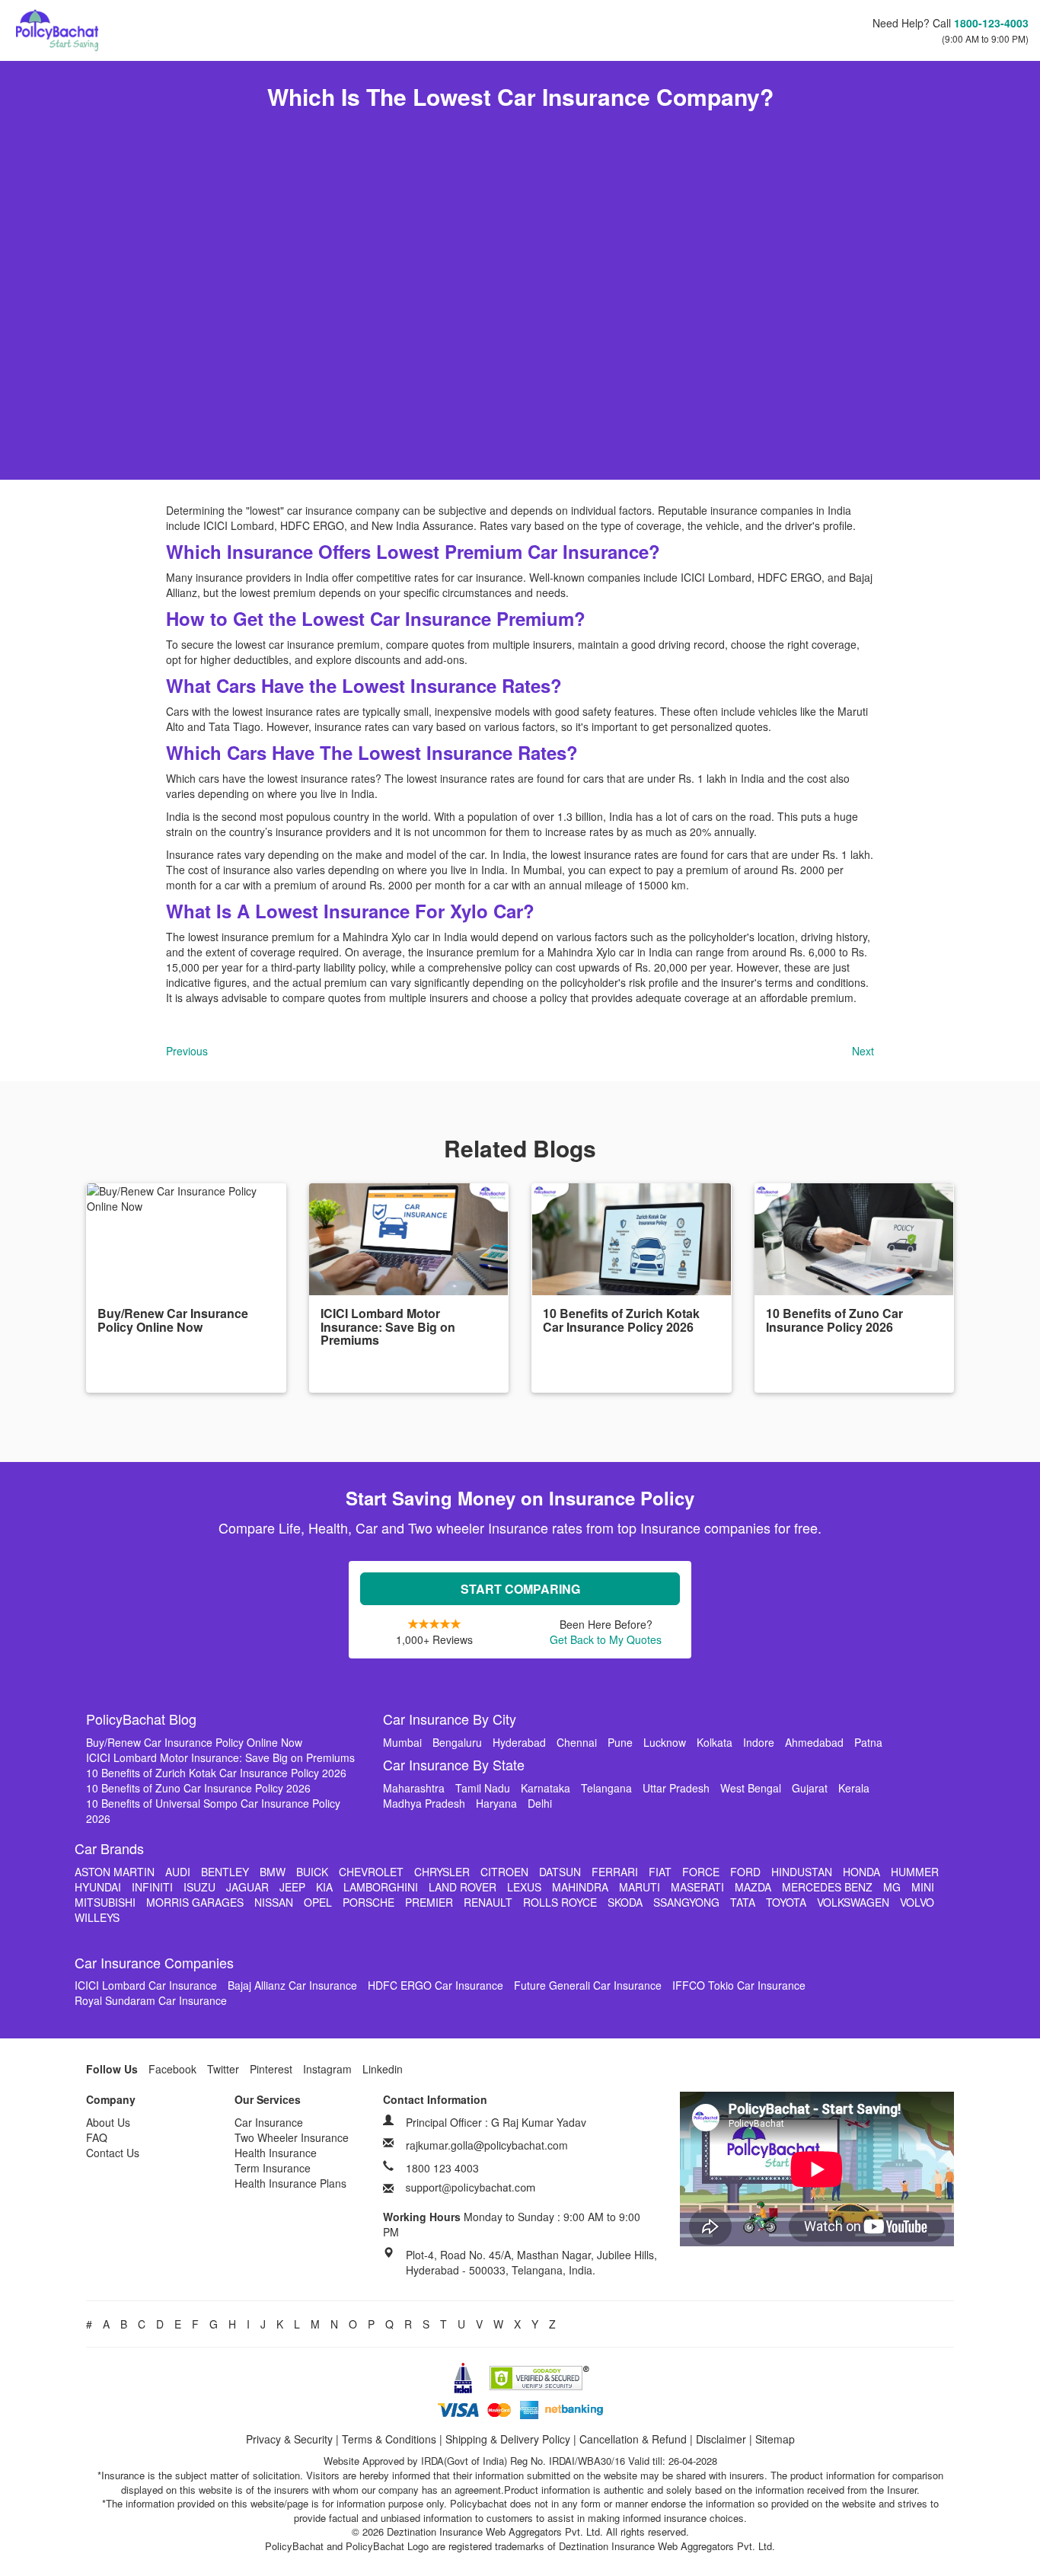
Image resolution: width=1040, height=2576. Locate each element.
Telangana (606, 1788)
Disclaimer (721, 2439)
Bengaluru (457, 1742)
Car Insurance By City (450, 1719)
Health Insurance (276, 2153)
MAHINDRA (580, 1887)
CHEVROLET (371, 1872)
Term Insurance (273, 2168)
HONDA (861, 1872)
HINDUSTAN (802, 1872)
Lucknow (665, 1742)
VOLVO (917, 1902)
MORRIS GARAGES (195, 1902)
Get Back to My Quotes (606, 1639)
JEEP (292, 1887)
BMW (273, 1872)
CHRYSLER (442, 1872)
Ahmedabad (814, 1742)
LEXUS (524, 1887)
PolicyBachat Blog (141, 1719)
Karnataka (546, 1788)
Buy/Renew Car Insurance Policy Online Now (194, 1742)
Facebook (172, 2069)
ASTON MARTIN (115, 1872)
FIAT (660, 1872)
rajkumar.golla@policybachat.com (487, 2145)
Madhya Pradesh (424, 1803)
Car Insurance (269, 2122)
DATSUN (560, 1872)
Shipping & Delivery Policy (508, 2439)
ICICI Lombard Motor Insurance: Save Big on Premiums (220, 1757)
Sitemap (775, 2439)
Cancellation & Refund (633, 2439)
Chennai (577, 1742)
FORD (745, 1872)
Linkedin (383, 2069)
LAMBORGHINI (381, 1887)
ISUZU (199, 1887)
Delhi (540, 1803)
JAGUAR (247, 1887)
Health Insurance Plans (290, 2183)
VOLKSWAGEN (853, 1902)
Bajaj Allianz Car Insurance (292, 1985)
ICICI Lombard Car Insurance (146, 1985)
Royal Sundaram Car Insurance (151, 2000)
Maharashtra (414, 1788)
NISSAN (274, 1902)
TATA (743, 1902)
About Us (108, 2122)
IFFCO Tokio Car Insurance (739, 1985)
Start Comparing (520, 1589)
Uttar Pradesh (676, 1788)
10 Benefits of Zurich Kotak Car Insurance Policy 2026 (216, 1773)
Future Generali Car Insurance (588, 1985)
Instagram (327, 2069)
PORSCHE (368, 1902)
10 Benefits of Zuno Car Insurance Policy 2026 (198, 1788)
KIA (324, 1887)
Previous (187, 1051)
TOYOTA (786, 1902)
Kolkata (715, 1742)
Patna (868, 1742)
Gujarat (810, 1788)
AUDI (178, 1872)
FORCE (701, 1872)
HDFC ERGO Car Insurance (435, 1985)
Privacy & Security (289, 2439)
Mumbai (402, 1742)
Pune (620, 1742)
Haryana (496, 1803)
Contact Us (113, 2153)
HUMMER (915, 1872)
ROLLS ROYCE (560, 1902)
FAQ (97, 2137)
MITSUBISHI (105, 1902)
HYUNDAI (98, 1887)
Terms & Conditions (389, 2439)
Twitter (223, 2069)
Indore (759, 1742)
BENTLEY (225, 1872)
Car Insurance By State (454, 1764)
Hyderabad (519, 1742)
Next (863, 1051)
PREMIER (429, 1902)
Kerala (854, 1788)
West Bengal (751, 1788)
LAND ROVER (463, 1887)
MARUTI (640, 1887)
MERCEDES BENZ (827, 1887)
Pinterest (271, 2069)
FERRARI (615, 1872)
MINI (923, 1887)
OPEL (318, 1902)
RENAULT (488, 1902)
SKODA (625, 1902)
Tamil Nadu (483, 1788)
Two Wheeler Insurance (292, 2137)
